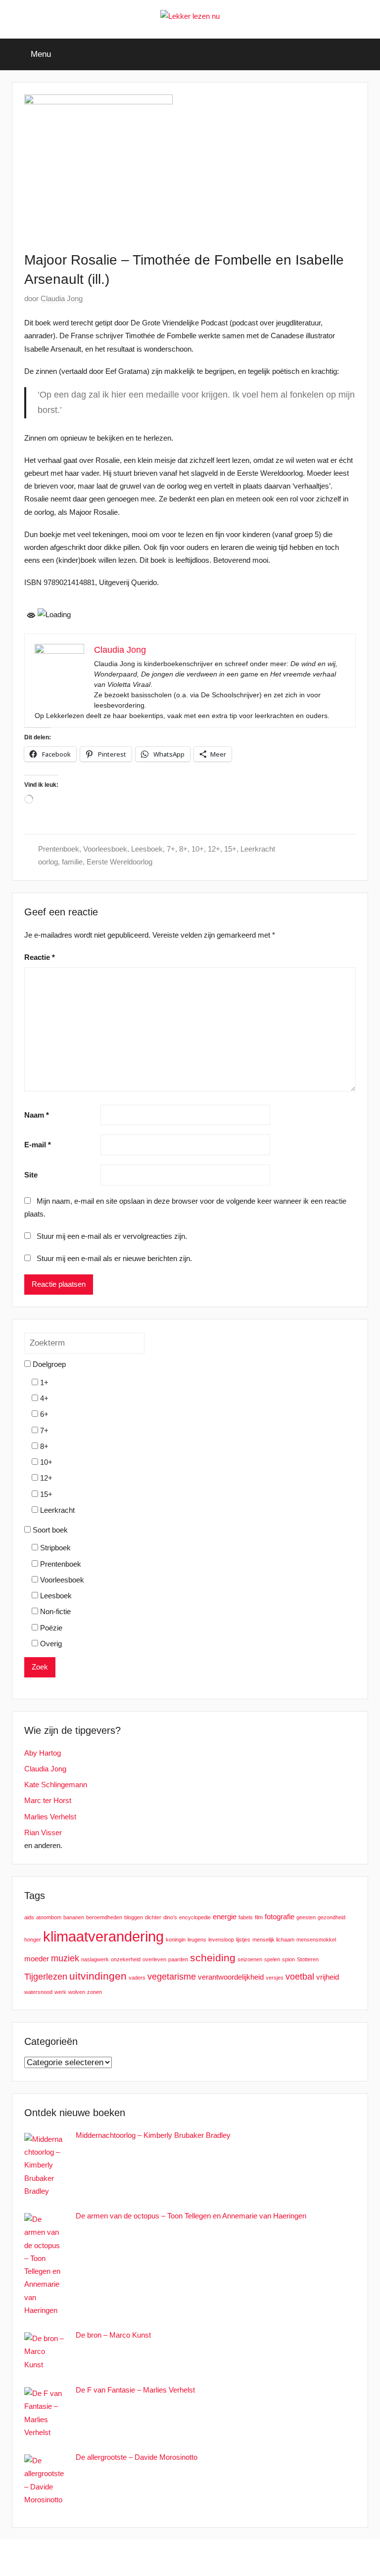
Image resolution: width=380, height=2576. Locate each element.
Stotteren (308, 1959)
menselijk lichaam (273, 1940)
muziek (65, 1958)
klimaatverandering (103, 1936)
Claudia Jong (62, 298)
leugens (197, 1940)
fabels (246, 1917)
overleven (154, 1959)
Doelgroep (48, 1364)
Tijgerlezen (46, 1976)
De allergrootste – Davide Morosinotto (137, 2457)
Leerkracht (258, 849)
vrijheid (328, 1977)
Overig (50, 1644)
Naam (37, 1115)
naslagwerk (95, 1959)
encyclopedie (195, 1917)
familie (72, 862)
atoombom (49, 1917)
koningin (176, 1940)
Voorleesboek (105, 849)
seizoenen (250, 1959)
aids (29, 1917)
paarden (178, 1959)
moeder (37, 1959)
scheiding (213, 1958)
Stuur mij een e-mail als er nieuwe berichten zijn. (114, 1258)
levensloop (221, 1940)
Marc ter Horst (48, 1800)
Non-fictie (54, 1611)
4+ (43, 1398)
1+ (43, 1382)
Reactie (40, 957)
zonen (95, 1992)
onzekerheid (126, 1959)
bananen (74, 1917)
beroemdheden (104, 1917)
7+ (171, 849)
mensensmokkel (316, 1940)
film (259, 1917)
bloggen (134, 1917)
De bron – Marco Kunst (113, 2335)
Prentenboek (59, 849)
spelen (272, 1959)
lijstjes (243, 1940)
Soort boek (49, 1530)
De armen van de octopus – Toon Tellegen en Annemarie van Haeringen (191, 2216)
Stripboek (54, 1548)
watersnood (38, 1992)
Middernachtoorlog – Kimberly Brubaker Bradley (153, 2135)
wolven (77, 1992)
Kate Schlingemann (56, 1785)
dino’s (170, 1917)
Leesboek (147, 849)
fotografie (280, 1917)
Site (31, 1175)
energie (225, 1917)
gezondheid (332, 1917)
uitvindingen (98, 1976)
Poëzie (50, 1628)
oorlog (48, 862)
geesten (306, 1917)
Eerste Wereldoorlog (119, 862)
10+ (198, 849)
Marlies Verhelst (50, 1817)
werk (60, 1992)
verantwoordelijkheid (231, 1977)
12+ (214, 849)
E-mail (38, 1145)
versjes (275, 1978)
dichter (153, 1917)
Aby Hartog (43, 1753)
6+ (43, 1414)
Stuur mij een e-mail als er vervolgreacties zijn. (112, 1236)
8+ (183, 849)
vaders (137, 1978)
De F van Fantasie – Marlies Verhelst (135, 2390)
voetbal (300, 1976)
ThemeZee (244, 2557)
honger (33, 1940)
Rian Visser (43, 1832)
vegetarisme (172, 1976)
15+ (230, 849)
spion (288, 1959)
